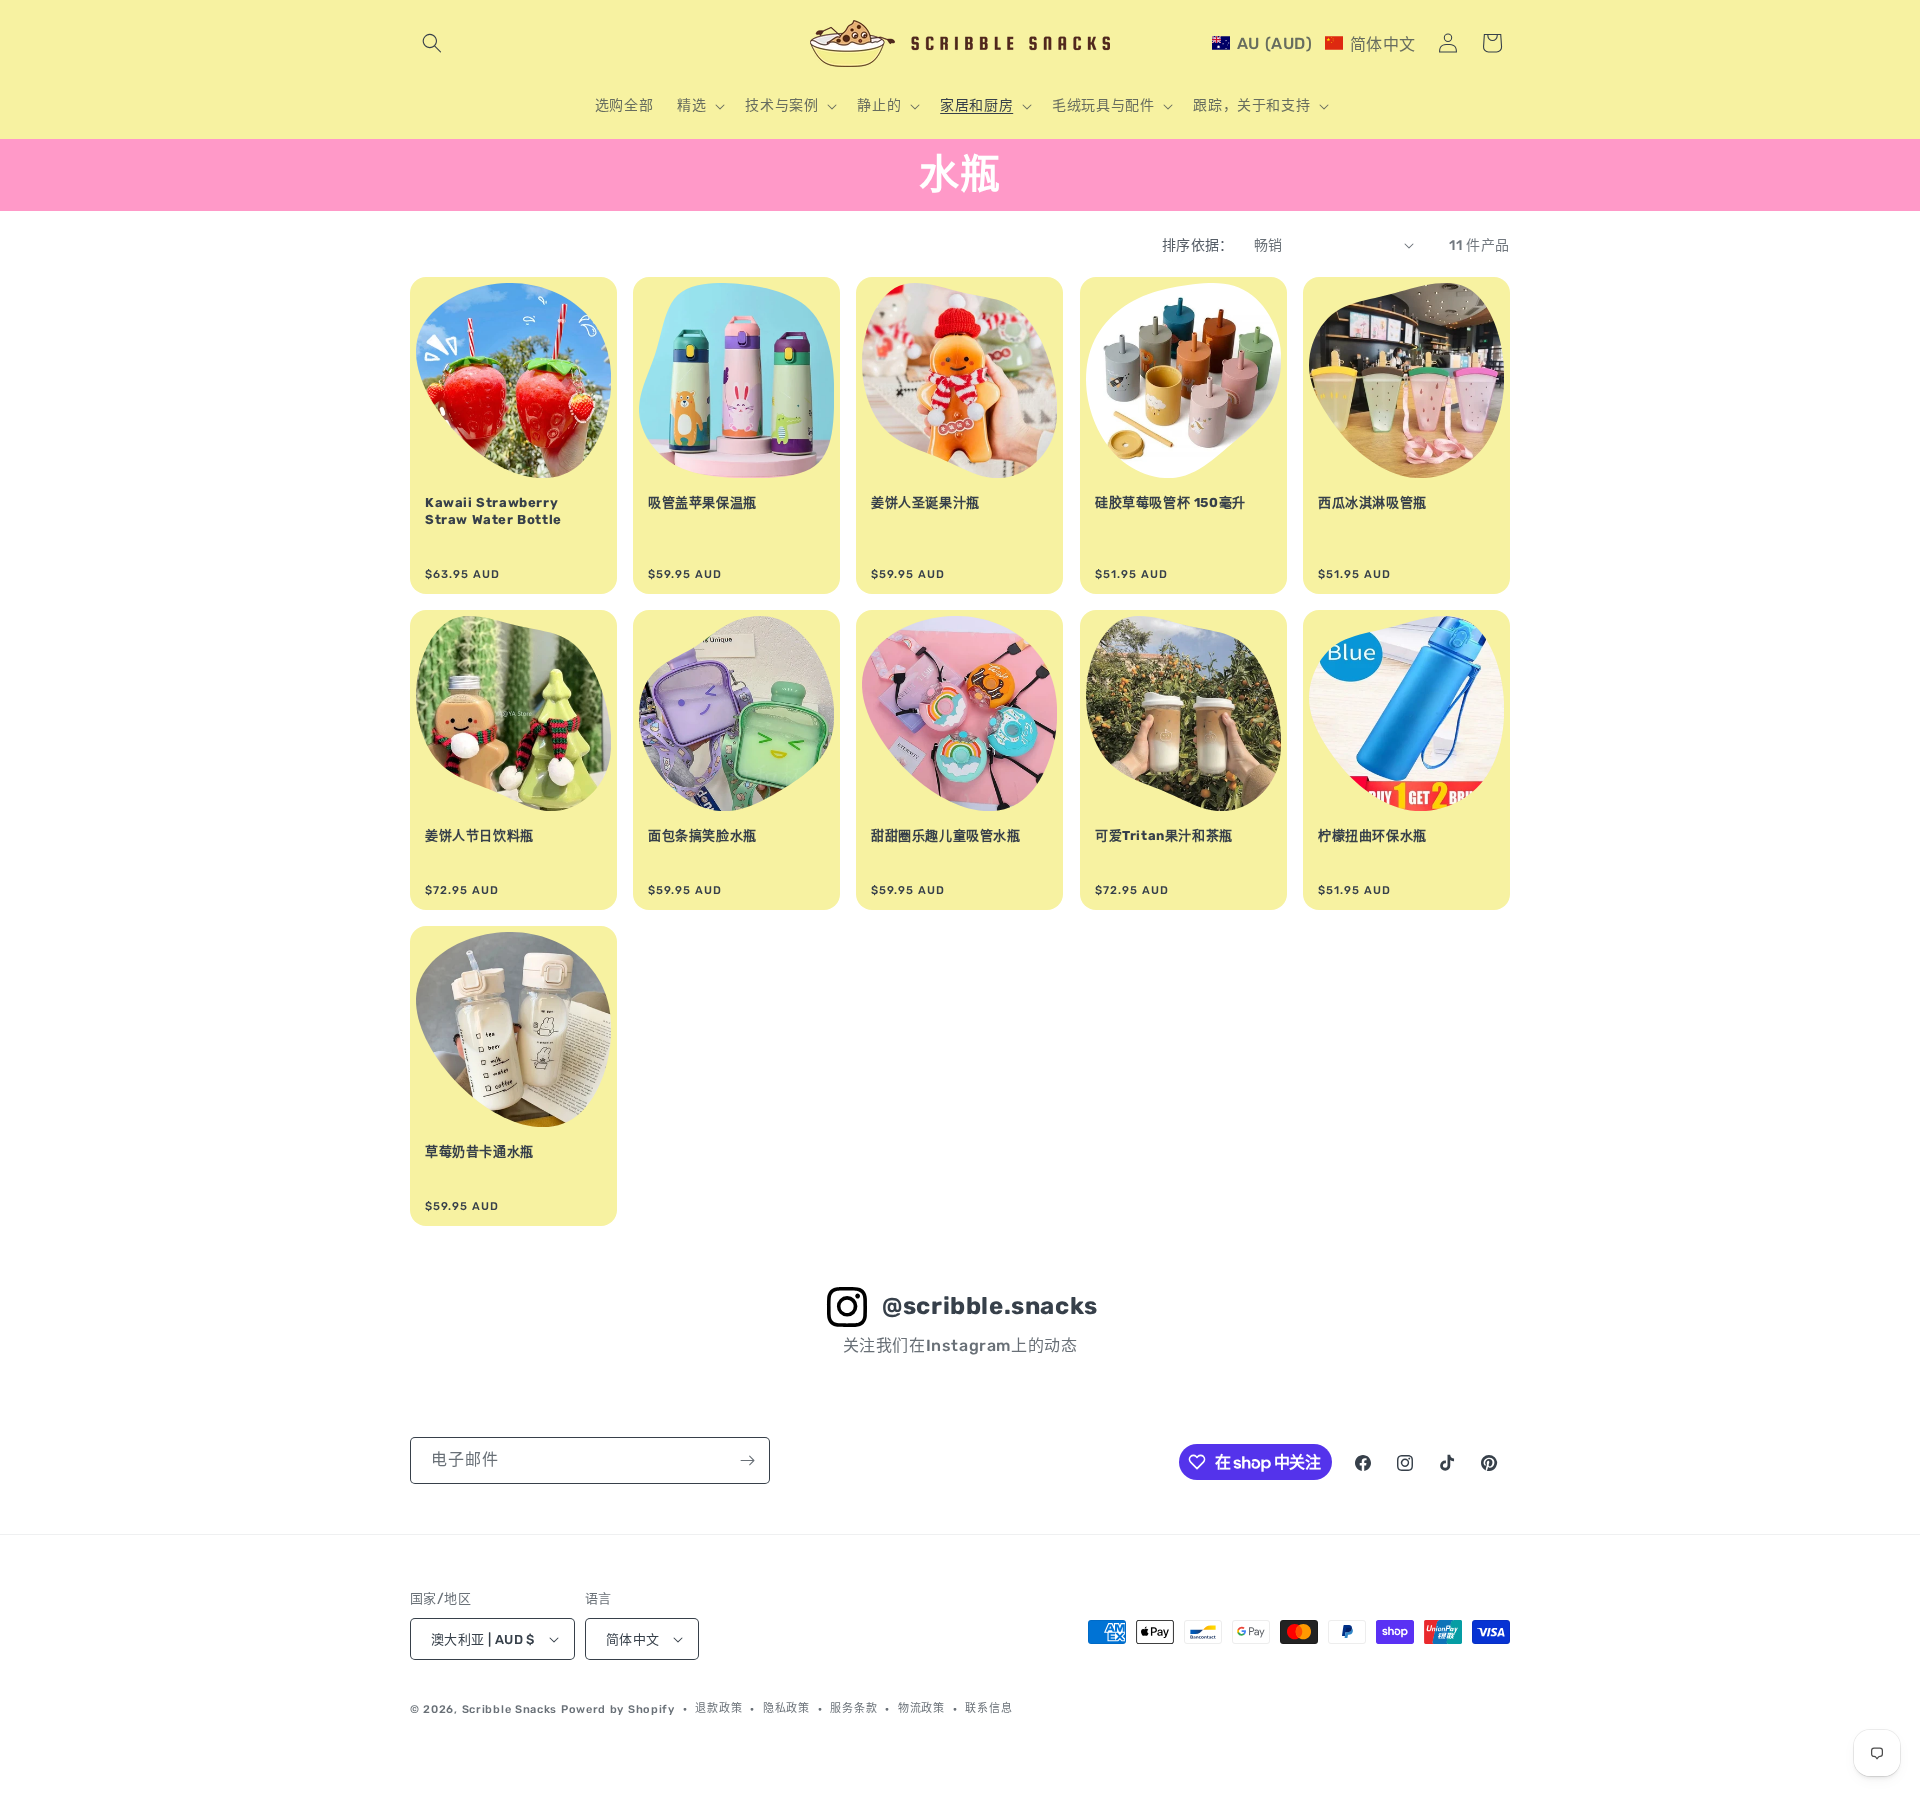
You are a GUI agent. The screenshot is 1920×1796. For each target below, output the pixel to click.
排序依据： (1198, 245)
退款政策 (718, 1708)
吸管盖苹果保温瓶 (702, 502)
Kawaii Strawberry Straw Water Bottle (493, 511)
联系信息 (988, 1708)
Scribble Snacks (510, 1709)
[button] (432, 43)
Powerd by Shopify (618, 1709)
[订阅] (747, 1460)
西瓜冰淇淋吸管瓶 (1372, 502)
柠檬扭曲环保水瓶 (1372, 835)
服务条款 (853, 1708)
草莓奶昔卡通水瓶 (479, 1151)
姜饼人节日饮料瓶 (479, 835)
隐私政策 (786, 1708)
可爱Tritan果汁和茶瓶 (1164, 835)
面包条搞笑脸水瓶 (702, 835)
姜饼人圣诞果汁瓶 (925, 502)
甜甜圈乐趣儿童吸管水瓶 (946, 835)
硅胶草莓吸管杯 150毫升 (1170, 502)
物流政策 (921, 1708)
